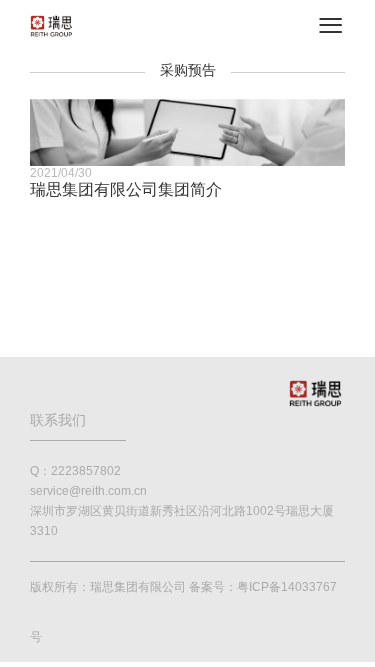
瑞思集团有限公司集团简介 (126, 189)
